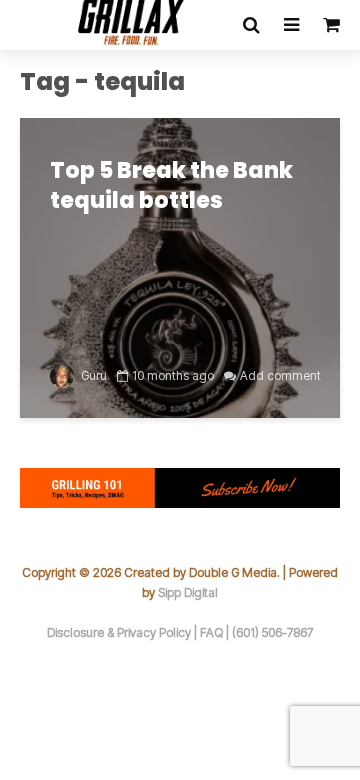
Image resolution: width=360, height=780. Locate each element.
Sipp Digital (188, 592)
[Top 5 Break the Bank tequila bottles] (180, 266)
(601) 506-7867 (272, 632)
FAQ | (216, 632)
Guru (92, 375)
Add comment (280, 375)
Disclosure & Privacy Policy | (123, 632)
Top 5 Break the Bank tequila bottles (171, 186)
